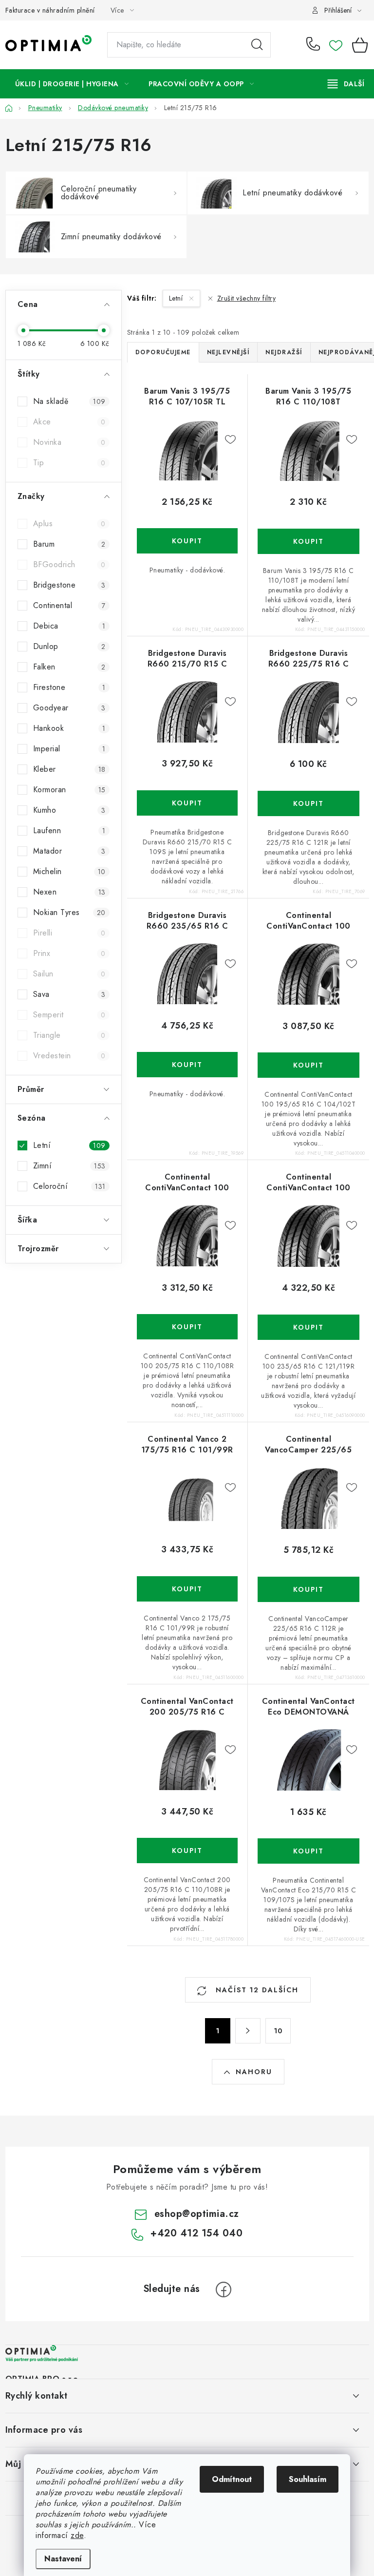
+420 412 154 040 (315, 45)
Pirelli (69, 933)
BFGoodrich (69, 564)
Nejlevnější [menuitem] (228, 352)
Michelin (69, 871)
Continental (69, 605)
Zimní (69, 1166)
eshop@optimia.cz (197, 2214)
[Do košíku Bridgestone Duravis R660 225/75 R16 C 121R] (309, 803)
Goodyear (69, 708)
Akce (69, 422)
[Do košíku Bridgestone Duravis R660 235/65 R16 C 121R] (187, 1065)
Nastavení (63, 2559)
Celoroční (69, 1186)
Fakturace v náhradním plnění (50, 10)
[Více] (346, 84)
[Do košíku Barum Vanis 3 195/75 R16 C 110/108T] (309, 541)
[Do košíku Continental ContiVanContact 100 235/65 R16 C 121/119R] (309, 1327)
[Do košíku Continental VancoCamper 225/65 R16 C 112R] (309, 1589)
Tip (69, 463)
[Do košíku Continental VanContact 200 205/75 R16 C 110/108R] (187, 1851)
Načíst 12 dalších (256, 1990)
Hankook (69, 728)
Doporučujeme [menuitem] (163, 352)
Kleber (69, 769)
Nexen (69, 892)
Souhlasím (308, 2479)
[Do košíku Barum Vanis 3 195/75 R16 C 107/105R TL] (187, 541)
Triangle (69, 1035)
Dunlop (69, 646)
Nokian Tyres (69, 912)
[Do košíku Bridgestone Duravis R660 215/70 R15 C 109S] (187, 803)
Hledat (257, 45)
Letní (69, 1145)
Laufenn (69, 830)
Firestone (69, 687)
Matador (69, 851)
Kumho (69, 810)
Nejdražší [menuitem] (284, 352)
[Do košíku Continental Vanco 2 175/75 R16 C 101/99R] (187, 1589)
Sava (69, 994)
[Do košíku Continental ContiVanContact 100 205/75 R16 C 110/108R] (187, 1327)
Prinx (69, 953)
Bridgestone (69, 585)
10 (278, 2031)
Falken (69, 667)
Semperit (69, 1015)
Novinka (69, 442)
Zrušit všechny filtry (246, 298)
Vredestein (69, 1056)
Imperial (69, 749)
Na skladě (69, 401)
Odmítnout (232, 2479)
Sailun (69, 974)
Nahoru (254, 2072)
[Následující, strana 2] (248, 2031)
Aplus (69, 524)
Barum (69, 544)
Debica (69, 626)
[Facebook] (224, 2290)
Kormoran (69, 790)
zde (77, 2535)
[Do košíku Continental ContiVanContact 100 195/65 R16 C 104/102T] (309, 1065)
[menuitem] (72, 84)
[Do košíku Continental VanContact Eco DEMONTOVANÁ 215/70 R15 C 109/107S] (309, 1851)
